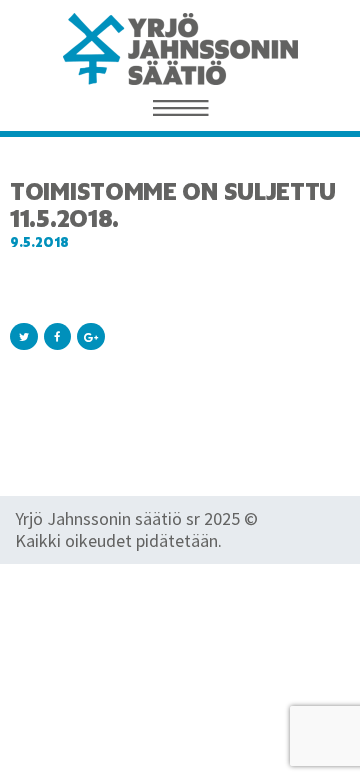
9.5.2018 (39, 242)
